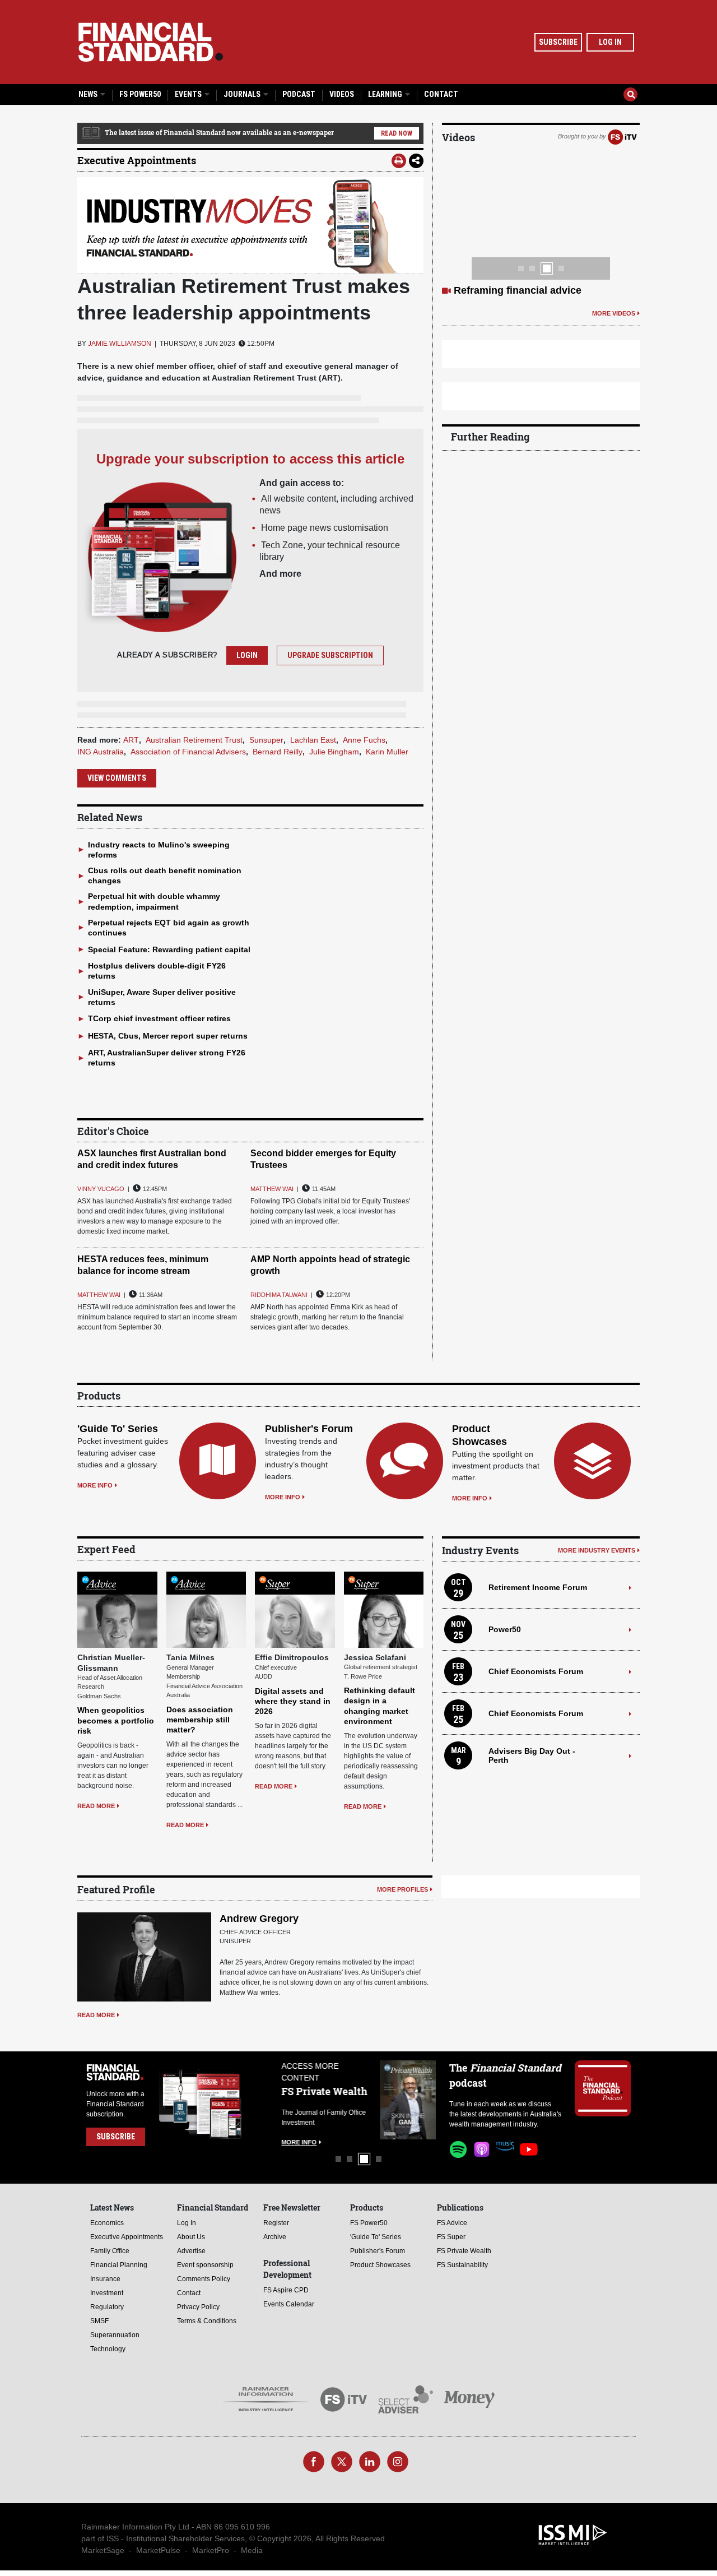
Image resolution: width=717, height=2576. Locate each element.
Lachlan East (313, 740)
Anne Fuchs (364, 740)
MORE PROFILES (402, 1889)
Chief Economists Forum (536, 1671)
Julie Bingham (334, 752)
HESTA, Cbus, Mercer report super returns (168, 1036)
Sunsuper (266, 740)
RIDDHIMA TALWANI (279, 1295)
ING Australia (101, 752)
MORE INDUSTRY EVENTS (597, 1550)
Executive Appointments (137, 160)
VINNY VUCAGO (101, 1189)
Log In (610, 42)
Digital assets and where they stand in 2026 (293, 1701)
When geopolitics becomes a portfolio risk (116, 1720)
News (89, 94)
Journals (243, 94)
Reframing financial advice (518, 290)
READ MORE (96, 1806)
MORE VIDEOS (614, 313)
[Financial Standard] (151, 42)
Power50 (505, 1629)
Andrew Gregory (259, 1919)
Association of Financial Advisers (188, 752)
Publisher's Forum (309, 1429)
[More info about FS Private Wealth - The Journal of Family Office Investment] (408, 2100)
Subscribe (558, 42)
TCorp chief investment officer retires (159, 1018)
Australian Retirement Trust (194, 740)
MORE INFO (95, 1485)
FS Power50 (140, 94)
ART (131, 740)
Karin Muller (387, 752)
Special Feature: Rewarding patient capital (169, 949)
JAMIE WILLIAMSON (120, 344)
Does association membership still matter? (200, 1720)
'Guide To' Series (118, 1429)
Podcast (299, 94)
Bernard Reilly (278, 752)
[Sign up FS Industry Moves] (250, 225)
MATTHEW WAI (272, 1189)
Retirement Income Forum (538, 1587)
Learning (386, 94)
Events (189, 94)
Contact (441, 94)
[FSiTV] (622, 136)
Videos (342, 94)
